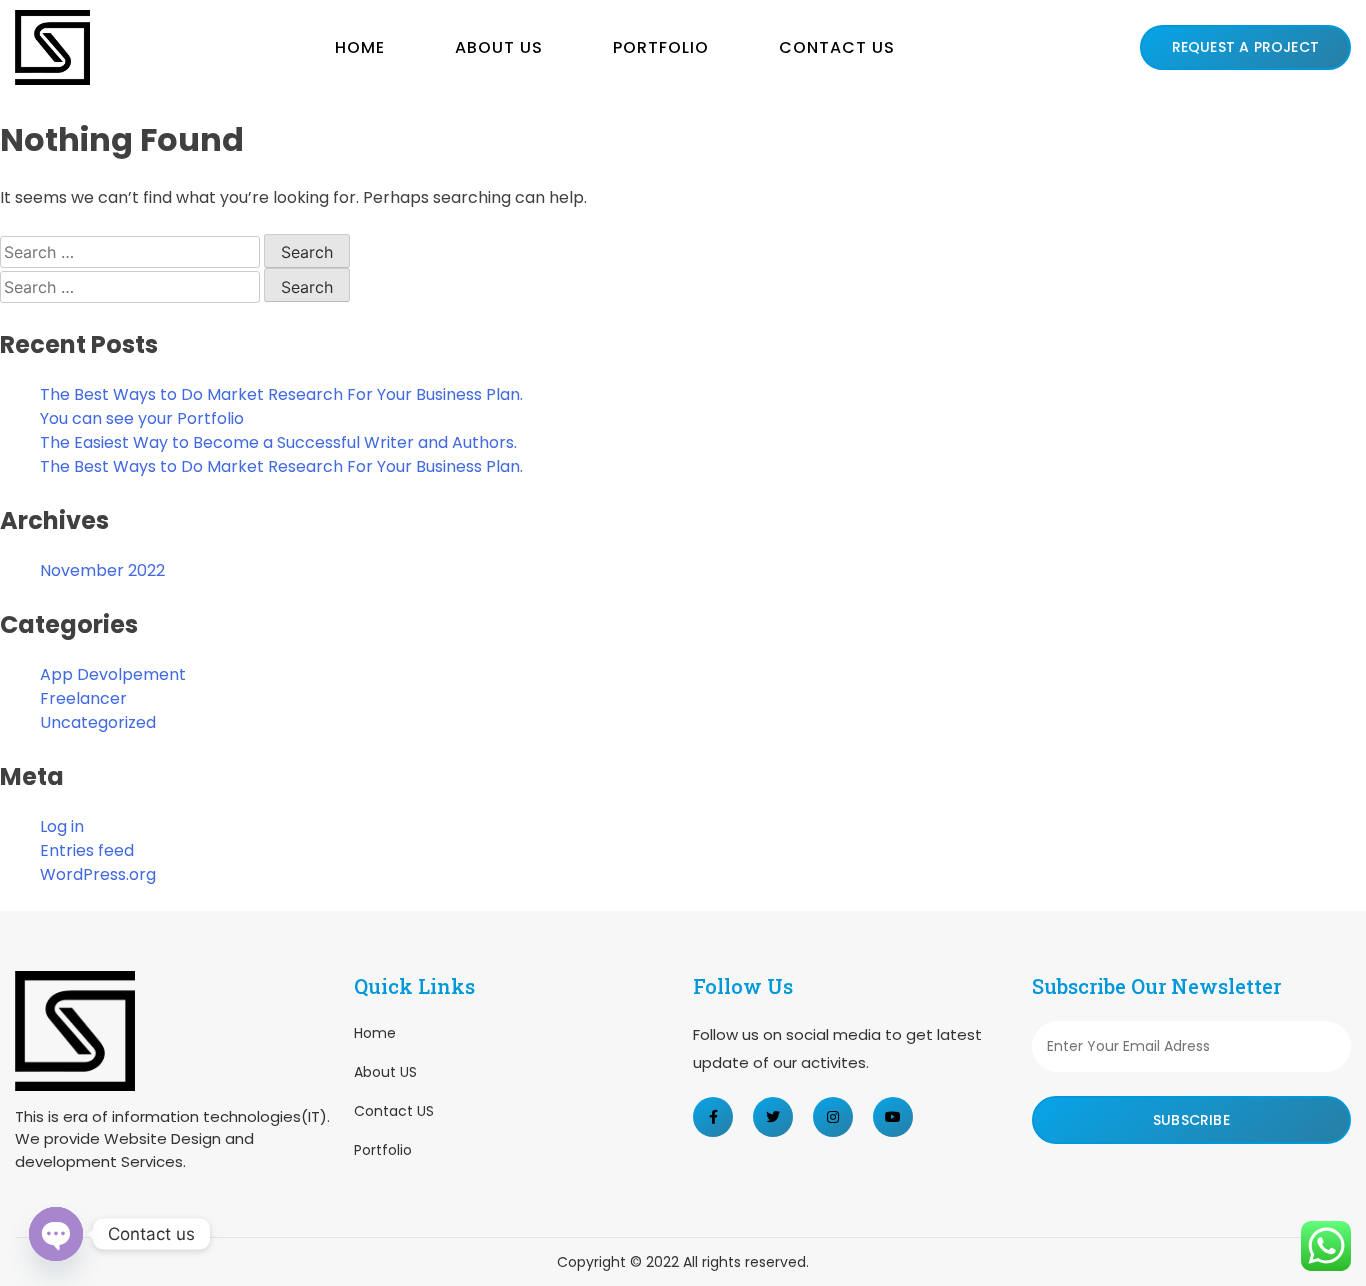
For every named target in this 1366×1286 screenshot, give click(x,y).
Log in (62, 826)
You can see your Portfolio (142, 418)
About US (499, 47)
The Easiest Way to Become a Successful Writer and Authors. (278, 442)
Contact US (837, 47)
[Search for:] (132, 252)
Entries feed (87, 850)
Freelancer (83, 698)
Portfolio (661, 47)
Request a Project (1245, 47)
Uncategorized (98, 722)
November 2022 (102, 570)
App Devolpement (113, 674)
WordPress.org (98, 874)
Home (360, 47)
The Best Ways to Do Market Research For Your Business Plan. (281, 394)
